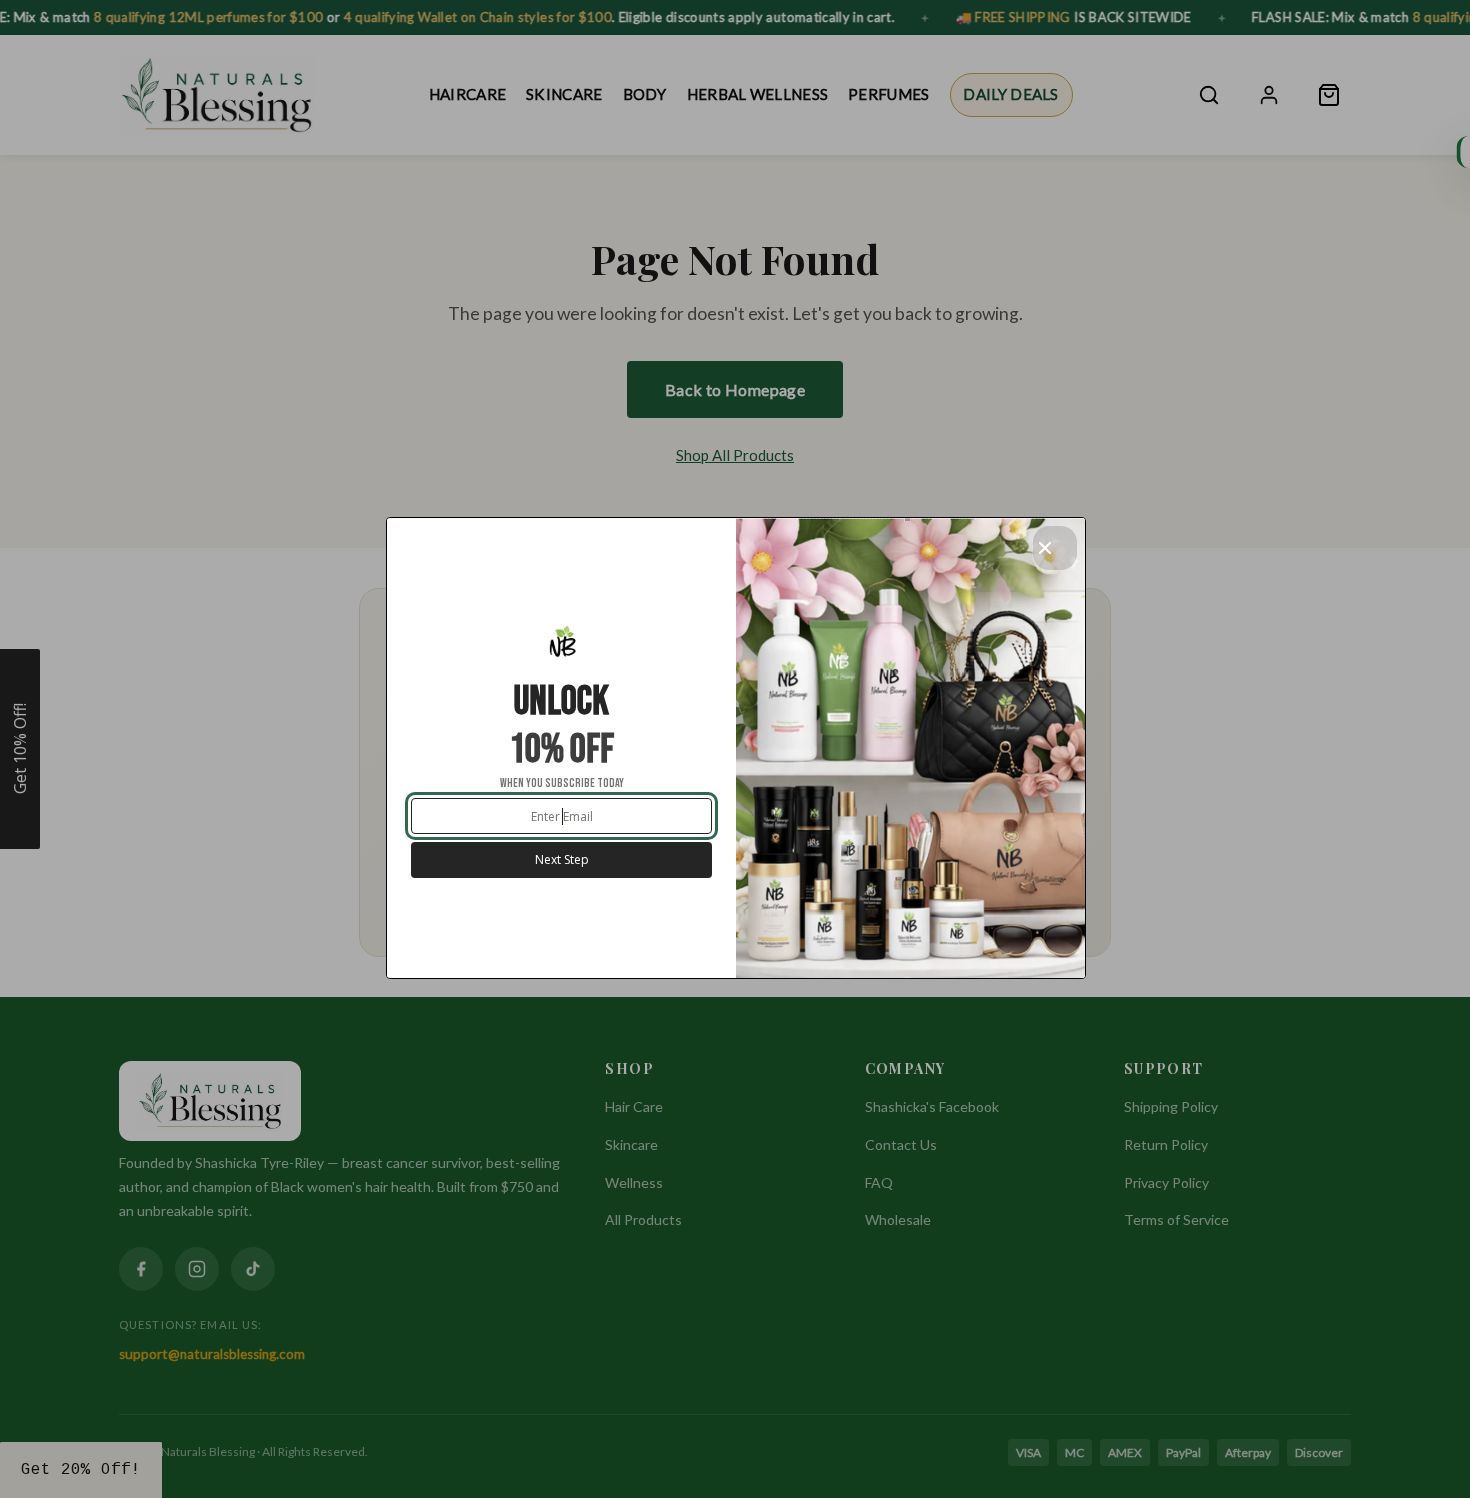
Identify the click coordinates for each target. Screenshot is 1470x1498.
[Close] (1055, 548)
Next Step (562, 859)
